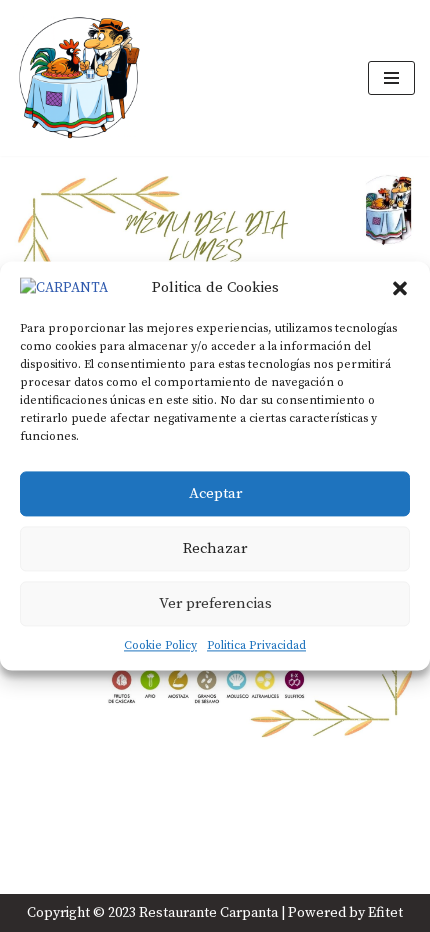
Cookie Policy (160, 645)
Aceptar (215, 493)
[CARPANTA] (79, 78)
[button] (400, 288)
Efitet (385, 913)
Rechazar (215, 548)
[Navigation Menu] (391, 78)
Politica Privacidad (256, 645)
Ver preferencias (215, 603)
